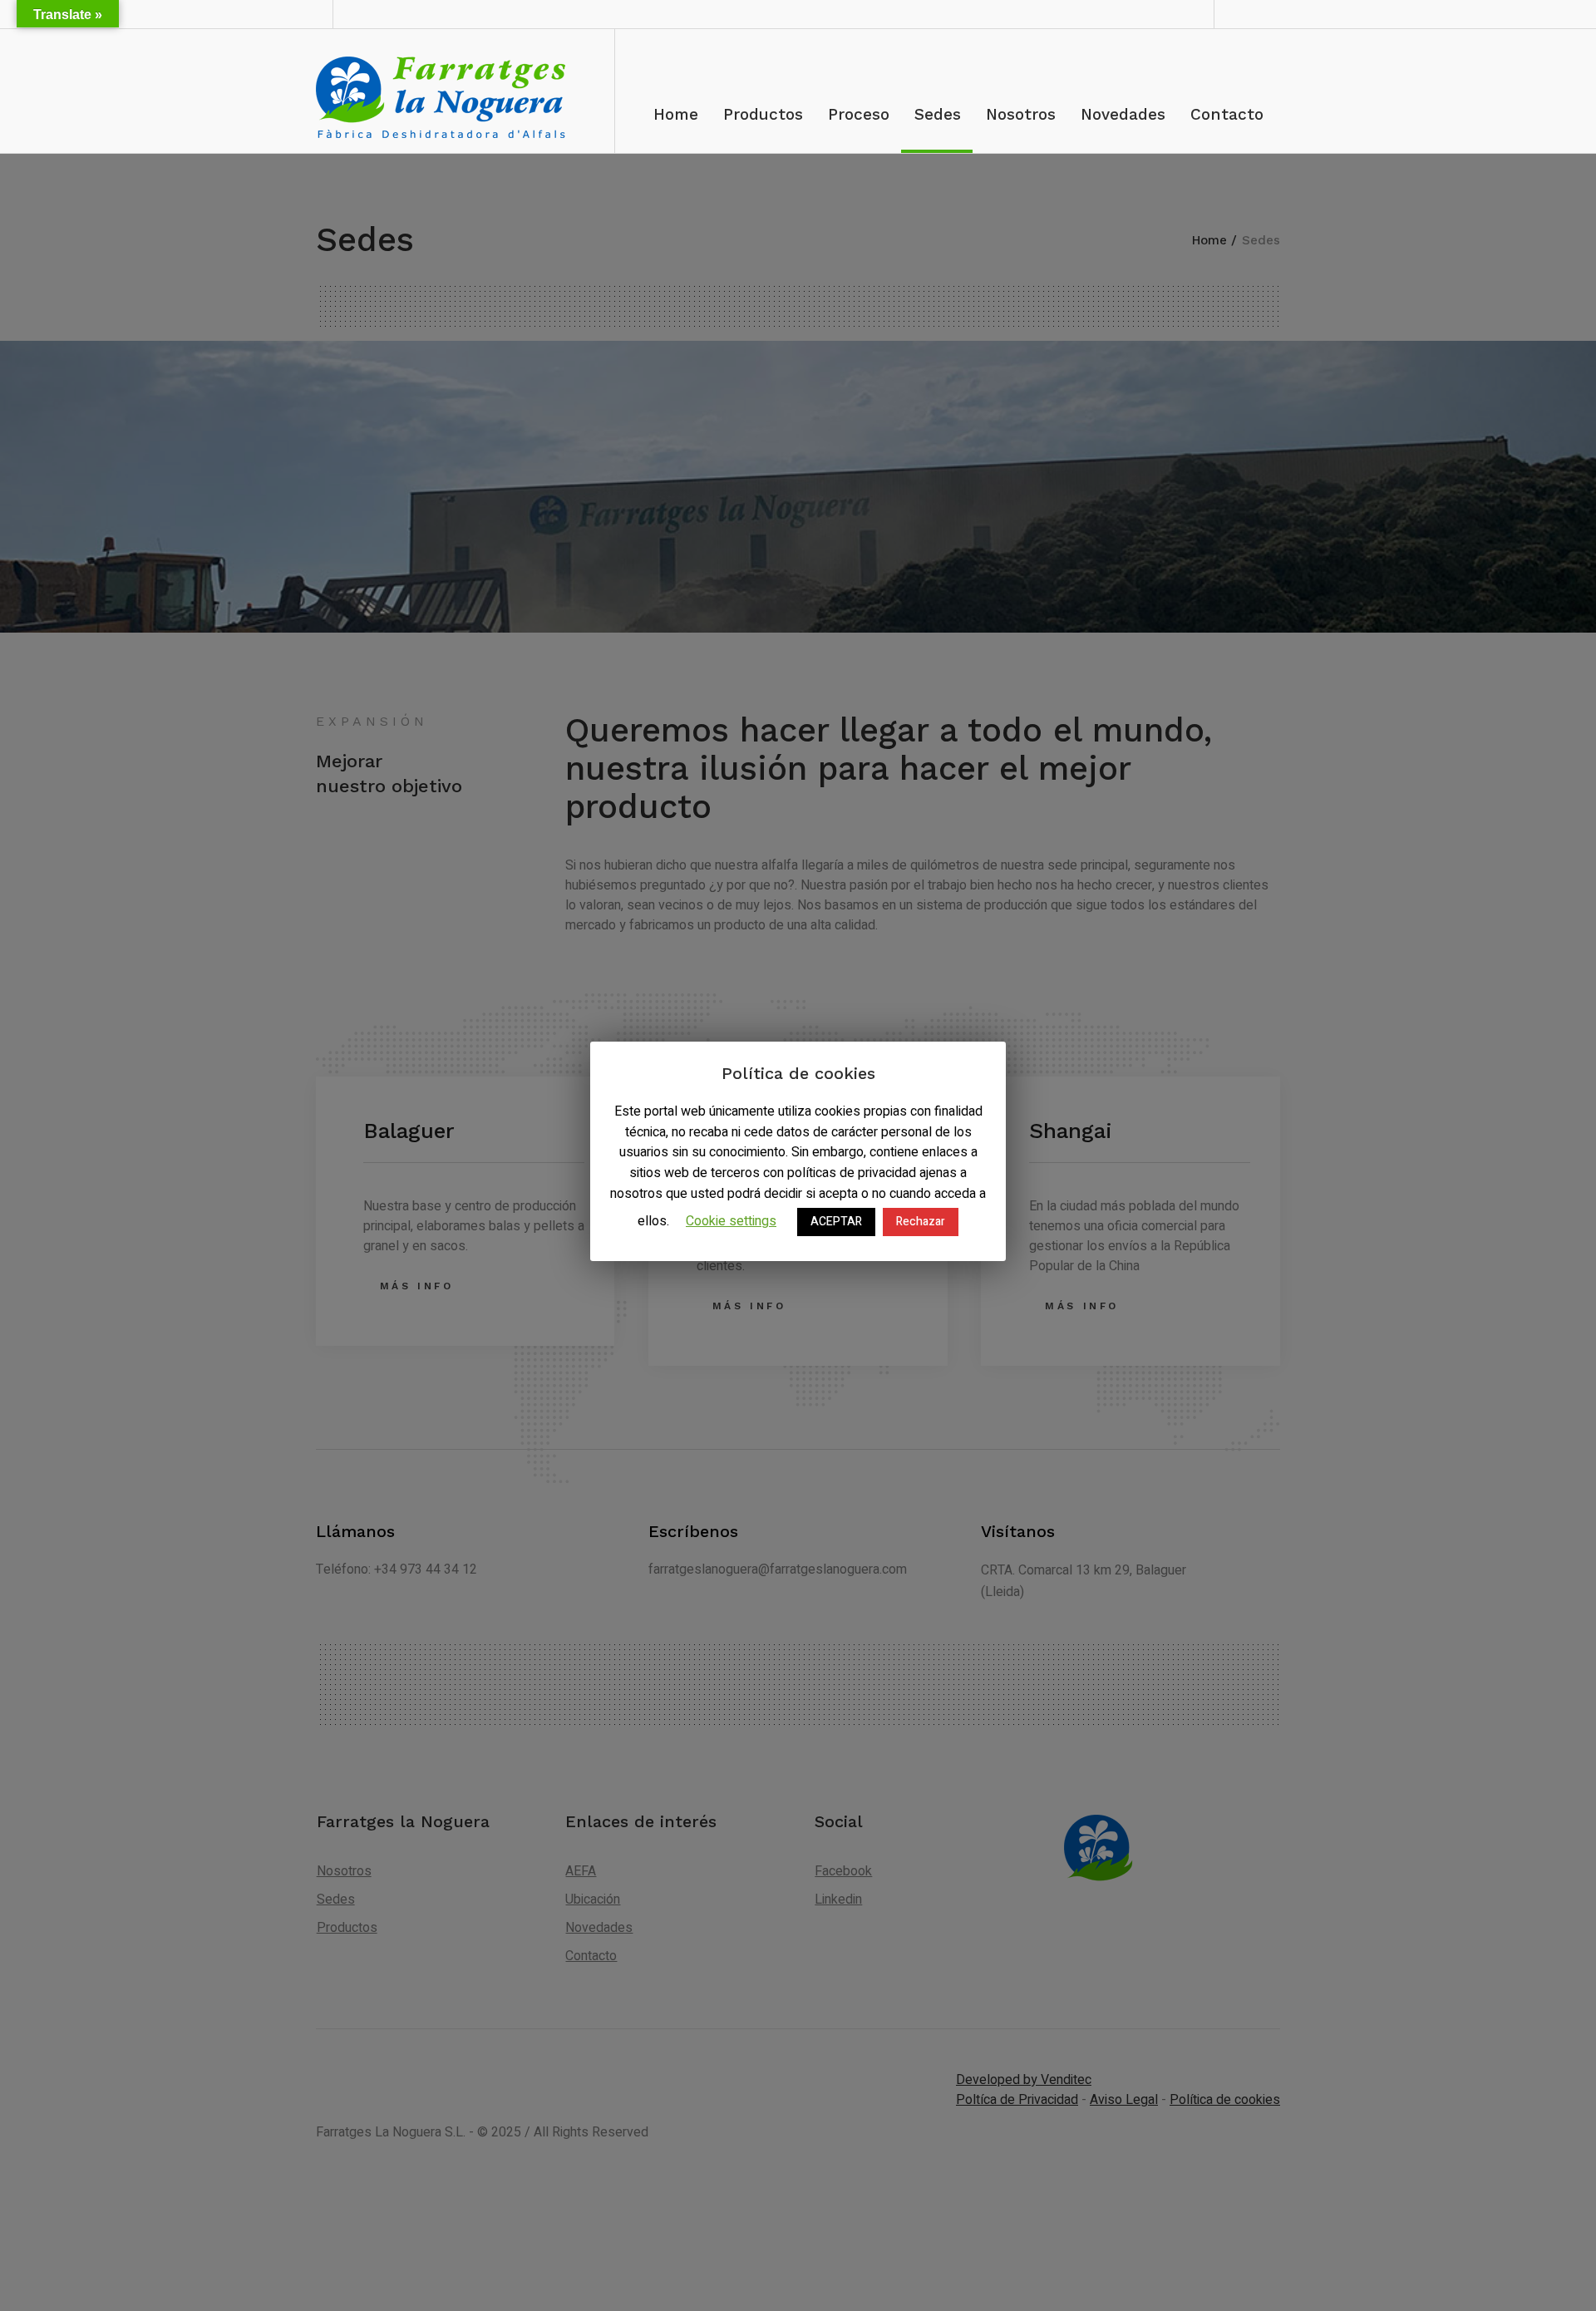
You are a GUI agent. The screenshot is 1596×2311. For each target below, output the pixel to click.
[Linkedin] (1266, 14)
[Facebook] (1242, 14)
